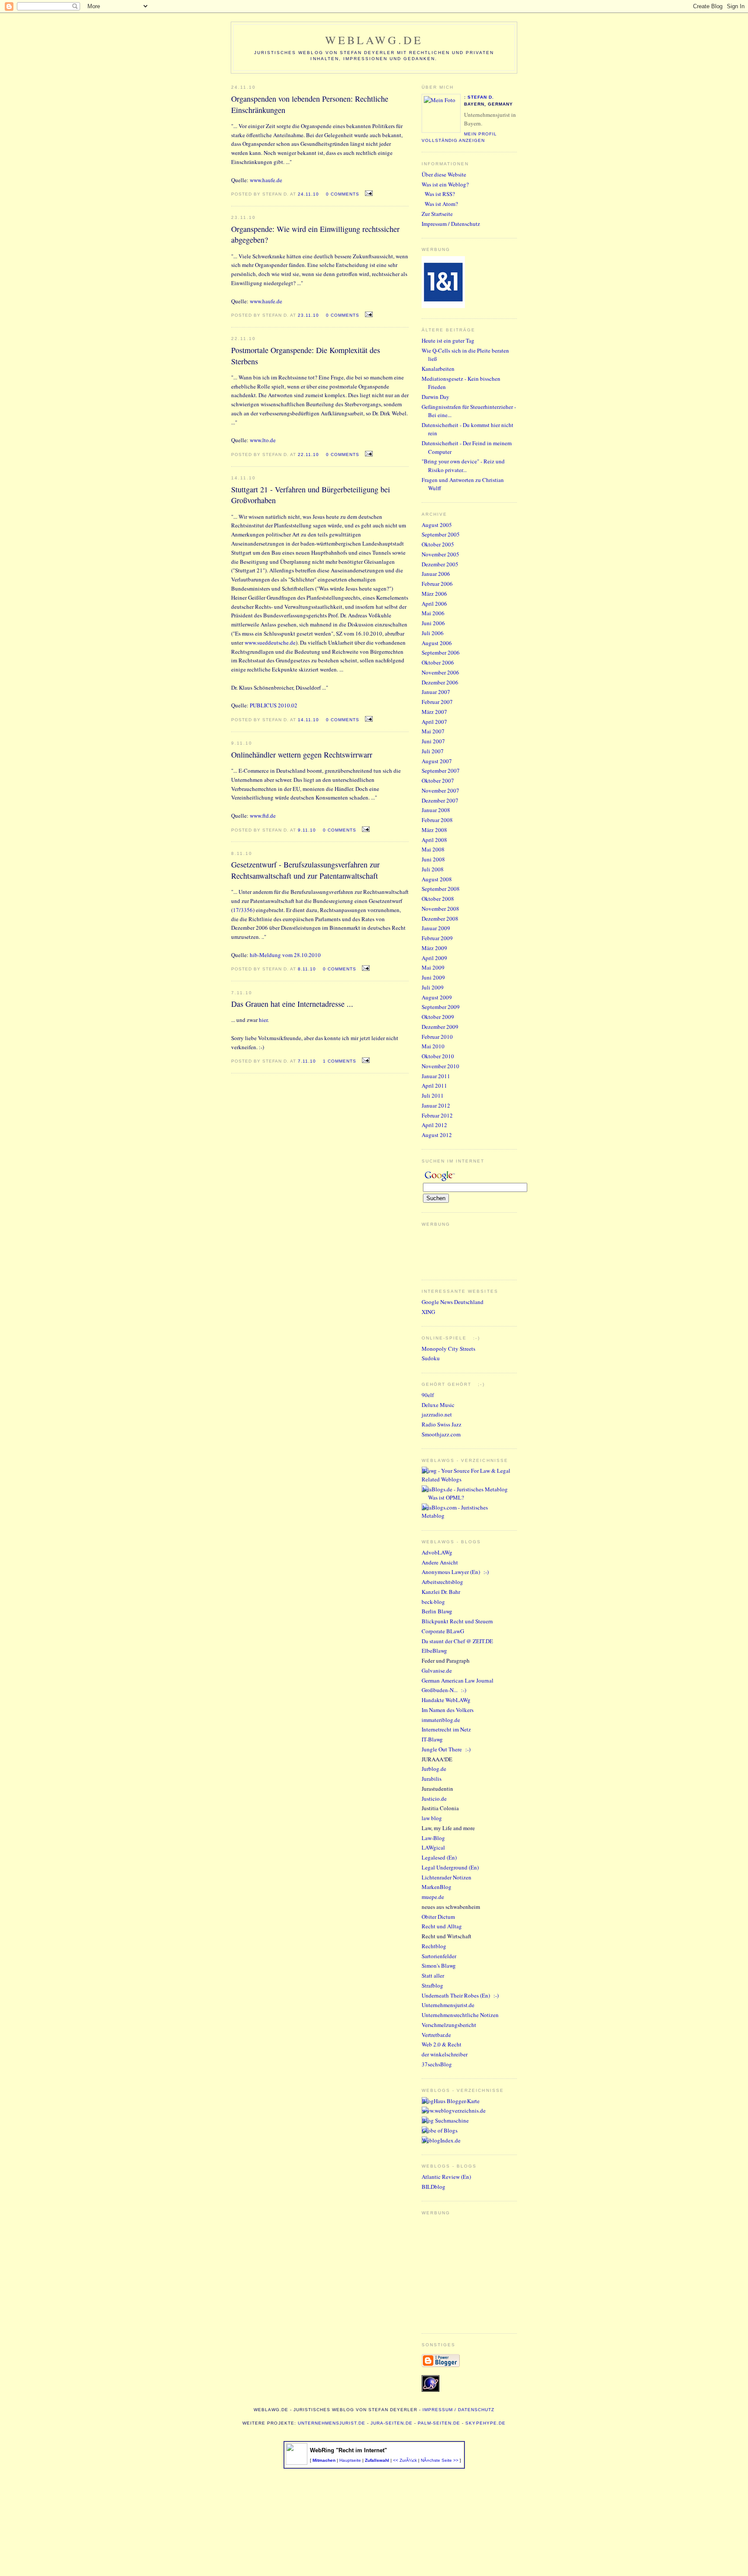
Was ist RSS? (440, 194)
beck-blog (433, 1602)
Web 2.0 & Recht (442, 2044)
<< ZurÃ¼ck (405, 2460)
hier (263, 1020)
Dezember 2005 (440, 564)
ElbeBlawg (434, 1651)
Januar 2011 (436, 1076)
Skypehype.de (485, 2423)
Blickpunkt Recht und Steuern (457, 1621)
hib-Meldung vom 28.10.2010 (285, 955)
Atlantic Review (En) (446, 2177)
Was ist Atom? (441, 204)
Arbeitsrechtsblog (442, 1582)
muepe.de (433, 1897)
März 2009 (434, 948)
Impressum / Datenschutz (451, 224)
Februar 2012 (437, 1115)
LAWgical (433, 1847)
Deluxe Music (438, 1405)
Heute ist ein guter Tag (448, 340)
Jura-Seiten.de (392, 2423)
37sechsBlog (437, 2064)
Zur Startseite (437, 214)
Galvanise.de (437, 1670)
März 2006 (434, 594)
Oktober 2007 (438, 781)
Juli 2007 (433, 751)
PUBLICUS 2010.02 (274, 705)
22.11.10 (308, 454)
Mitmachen (324, 2460)
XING (428, 1312)
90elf (428, 1395)
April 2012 (434, 1125)
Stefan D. (481, 97)
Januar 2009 (436, 928)
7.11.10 (307, 1061)
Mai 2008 (433, 849)
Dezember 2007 (440, 800)
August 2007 (437, 761)
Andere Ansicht (440, 1562)
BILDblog (434, 2187)
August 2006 (437, 643)
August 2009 (437, 997)
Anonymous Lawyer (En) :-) (455, 1572)
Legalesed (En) (439, 1857)
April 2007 (434, 722)
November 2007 (440, 790)
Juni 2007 (433, 741)
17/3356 (243, 910)
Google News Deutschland (453, 1302)
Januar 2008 (436, 810)
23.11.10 (308, 315)
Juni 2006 (433, 623)
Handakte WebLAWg (446, 1700)
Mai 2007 (433, 731)
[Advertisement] (448, 2271)
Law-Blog (433, 1838)
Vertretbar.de (436, 2035)
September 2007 (441, 771)
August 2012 (437, 1135)
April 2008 (434, 840)
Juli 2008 (433, 869)
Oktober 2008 (438, 899)
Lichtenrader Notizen (447, 1877)
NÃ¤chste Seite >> (440, 2460)
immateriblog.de (441, 1720)
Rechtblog (434, 1946)
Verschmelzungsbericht (449, 2025)
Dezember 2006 (440, 682)
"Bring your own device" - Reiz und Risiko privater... (463, 466)
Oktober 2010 (438, 1056)
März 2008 (434, 830)
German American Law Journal (458, 1680)
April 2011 (434, 1086)
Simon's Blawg (439, 1966)
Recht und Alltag (442, 1926)
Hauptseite (350, 2460)
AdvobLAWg (437, 1552)
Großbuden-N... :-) (444, 1690)
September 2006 (441, 652)
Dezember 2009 (440, 1027)
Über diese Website (444, 174)
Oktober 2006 (438, 662)
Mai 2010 (433, 1046)
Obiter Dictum (438, 1917)
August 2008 (437, 879)
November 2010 (440, 1066)
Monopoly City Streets (448, 1349)
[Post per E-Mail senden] (368, 193)
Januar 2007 (436, 692)
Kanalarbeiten (438, 369)
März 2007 (434, 712)
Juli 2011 (433, 1095)
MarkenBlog (437, 1887)
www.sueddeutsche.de (270, 642)
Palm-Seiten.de (439, 2423)
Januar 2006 (436, 574)
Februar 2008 (437, 820)
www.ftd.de (263, 816)
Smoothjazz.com (441, 1434)
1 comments (340, 1061)
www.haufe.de (266, 180)
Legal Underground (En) (450, 1867)
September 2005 (441, 534)
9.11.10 (307, 830)
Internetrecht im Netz (446, 1729)
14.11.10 (308, 720)
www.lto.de (263, 440)
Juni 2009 (433, 977)
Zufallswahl (377, 2460)
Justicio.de (434, 1799)
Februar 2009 (437, 938)
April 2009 (434, 958)
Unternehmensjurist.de (448, 2005)
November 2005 (440, 554)
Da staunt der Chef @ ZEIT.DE (457, 1641)
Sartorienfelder (439, 1956)
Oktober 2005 (438, 544)
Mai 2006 (433, 613)
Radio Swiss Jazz (442, 1424)
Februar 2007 (437, 702)
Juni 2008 (433, 859)
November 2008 (440, 909)
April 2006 (434, 604)
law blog (432, 1818)
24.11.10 (308, 194)
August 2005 (437, 525)
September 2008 (441, 889)
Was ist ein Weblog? (445, 184)
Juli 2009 (433, 987)
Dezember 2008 (440, 919)
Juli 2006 (433, 633)
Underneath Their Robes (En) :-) (460, 1995)
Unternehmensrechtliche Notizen (460, 2015)
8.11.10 (307, 969)
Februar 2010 (437, 1037)
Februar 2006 (437, 584)
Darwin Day (435, 397)
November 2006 (440, 672)
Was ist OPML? (446, 1497)
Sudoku (431, 1358)
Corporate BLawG (443, 1631)
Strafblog (432, 1985)
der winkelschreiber (445, 2054)
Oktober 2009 (438, 1017)
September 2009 (441, 1007)
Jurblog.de (434, 1769)
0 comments (343, 194)
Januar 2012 (436, 1105)
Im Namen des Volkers (448, 1710)
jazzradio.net (437, 1414)
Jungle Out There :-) (446, 1749)
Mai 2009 (433, 967)
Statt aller (433, 1975)
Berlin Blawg (437, 1611)
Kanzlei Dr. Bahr (441, 1592)
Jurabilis (432, 1779)
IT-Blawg (432, 1739)
